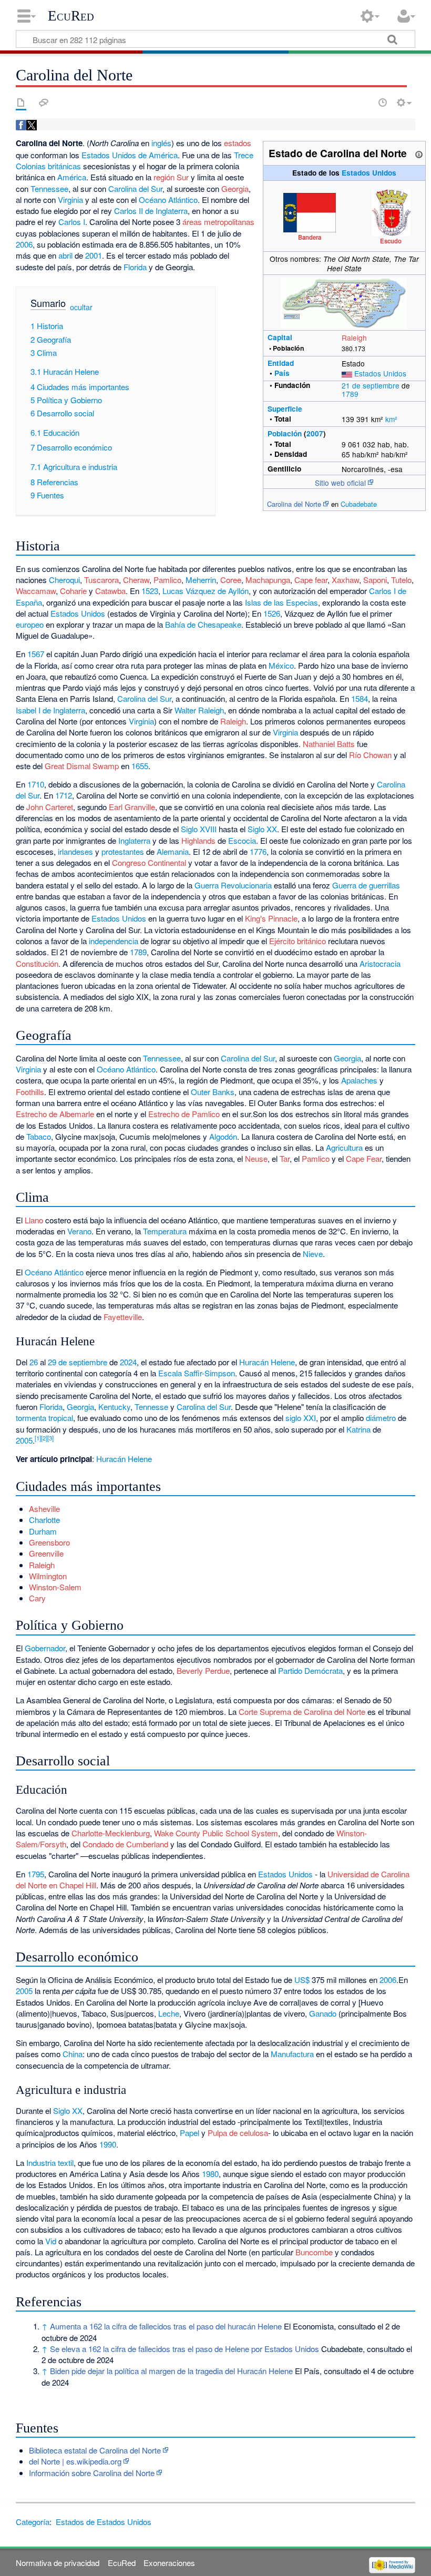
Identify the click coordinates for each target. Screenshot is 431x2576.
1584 (360, 698)
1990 (108, 2144)
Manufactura (292, 2054)
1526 (272, 613)
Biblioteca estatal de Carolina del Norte (95, 2450)
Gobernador (45, 1648)
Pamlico (167, 580)
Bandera (310, 237)
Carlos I (72, 222)
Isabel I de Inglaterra (50, 710)
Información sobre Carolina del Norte (92, 2473)
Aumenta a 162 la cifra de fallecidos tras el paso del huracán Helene (166, 2326)
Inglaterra (134, 840)
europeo (30, 624)
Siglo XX (262, 829)
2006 (24, 244)
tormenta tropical (44, 1418)
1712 (64, 795)
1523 (150, 591)
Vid (51, 2241)
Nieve (313, 1254)
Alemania (173, 851)
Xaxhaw (345, 580)
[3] (50, 1438)
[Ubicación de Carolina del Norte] (344, 302)
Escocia (242, 840)
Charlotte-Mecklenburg (111, 1833)
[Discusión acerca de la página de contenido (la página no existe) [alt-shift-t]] (44, 103)
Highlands (198, 840)
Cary (37, 1598)
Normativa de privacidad (58, 2563)
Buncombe (314, 2252)
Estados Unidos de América (130, 155)
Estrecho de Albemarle (55, 1114)
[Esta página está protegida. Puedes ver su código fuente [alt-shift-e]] (364, 103)
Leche (169, 2013)
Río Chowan (370, 755)
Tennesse (151, 1407)
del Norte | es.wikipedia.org (75, 2461)
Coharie (73, 591)
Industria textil (50, 2163)
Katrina (358, 1429)
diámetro (381, 1418)
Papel (189, 2133)
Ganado (323, 2013)
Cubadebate (359, 504)
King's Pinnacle (271, 918)
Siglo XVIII (199, 829)
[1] (38, 1438)
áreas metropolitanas (218, 222)
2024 (128, 1362)
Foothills (30, 1092)
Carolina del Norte (294, 504)
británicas (64, 166)
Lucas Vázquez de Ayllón (206, 591)
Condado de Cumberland (125, 1844)
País (282, 373)
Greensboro (49, 1542)
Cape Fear (364, 1158)
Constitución (37, 963)
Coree (231, 580)
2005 (24, 1440)
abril (65, 255)
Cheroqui (64, 580)
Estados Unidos (369, 173)
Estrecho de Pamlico (184, 1114)
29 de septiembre (78, 1362)
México (281, 665)
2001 (94, 255)
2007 (315, 433)
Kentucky (114, 1407)
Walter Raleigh (199, 710)
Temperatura (165, 1231)
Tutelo (401, 580)
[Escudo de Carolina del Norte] (391, 212)
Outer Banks (213, 1092)
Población (285, 433)
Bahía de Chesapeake (203, 624)
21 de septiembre (371, 385)
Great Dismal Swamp (82, 766)
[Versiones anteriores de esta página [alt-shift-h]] (383, 103)
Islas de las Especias (281, 602)
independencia (114, 941)
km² (391, 419)
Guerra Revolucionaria (233, 885)
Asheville (44, 1509)
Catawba (110, 591)
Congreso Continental (149, 862)
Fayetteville (123, 1317)
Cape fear (311, 580)
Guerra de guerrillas (366, 885)
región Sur (171, 177)
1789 (350, 394)
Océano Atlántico (168, 200)
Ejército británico (297, 941)
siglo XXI (301, 1418)
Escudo (391, 241)
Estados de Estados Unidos (104, 2522)
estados (238, 143)
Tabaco (39, 1136)
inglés (161, 143)
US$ (302, 1980)
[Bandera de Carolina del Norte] (310, 211)
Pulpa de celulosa (238, 2133)
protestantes (123, 851)
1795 (36, 1874)
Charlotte (44, 1520)
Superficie (285, 409)
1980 (210, 2174)
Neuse (256, 1158)
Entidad (281, 363)
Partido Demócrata (310, 1670)
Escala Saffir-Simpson (197, 1373)
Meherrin (201, 580)
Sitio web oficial (340, 483)
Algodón (223, 1136)
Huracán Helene (267, 1362)
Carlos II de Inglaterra (151, 211)
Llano (34, 1220)
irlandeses (75, 851)
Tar (285, 1158)
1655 (140, 766)
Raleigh (354, 338)
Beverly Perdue (203, 1670)
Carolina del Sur (135, 188)
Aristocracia (380, 963)
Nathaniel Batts (329, 744)
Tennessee (49, 188)
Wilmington (48, 1576)
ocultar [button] (81, 307)
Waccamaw (36, 591)
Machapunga (268, 580)
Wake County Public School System (216, 1833)
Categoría (33, 2522)
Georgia (235, 188)
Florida (135, 267)
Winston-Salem (55, 1587)
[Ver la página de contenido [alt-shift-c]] (21, 103)
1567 (36, 654)
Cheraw (136, 580)
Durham (43, 1531)
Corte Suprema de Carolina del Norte (302, 1711)
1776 (258, 851)
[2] (44, 1438)
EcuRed (71, 16)
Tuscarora (101, 580)
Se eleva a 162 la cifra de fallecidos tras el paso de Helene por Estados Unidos (184, 2349)
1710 (36, 784)
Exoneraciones (169, 2563)
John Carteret (50, 807)
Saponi (375, 580)
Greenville (46, 1553)
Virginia (70, 200)
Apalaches (359, 1080)
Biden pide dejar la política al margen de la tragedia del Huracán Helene (171, 2371)
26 (34, 1362)
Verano (79, 1231)
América (72, 177)
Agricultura (344, 1147)
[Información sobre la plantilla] (419, 153)
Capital (280, 337)
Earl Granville (132, 807)
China (73, 2054)
